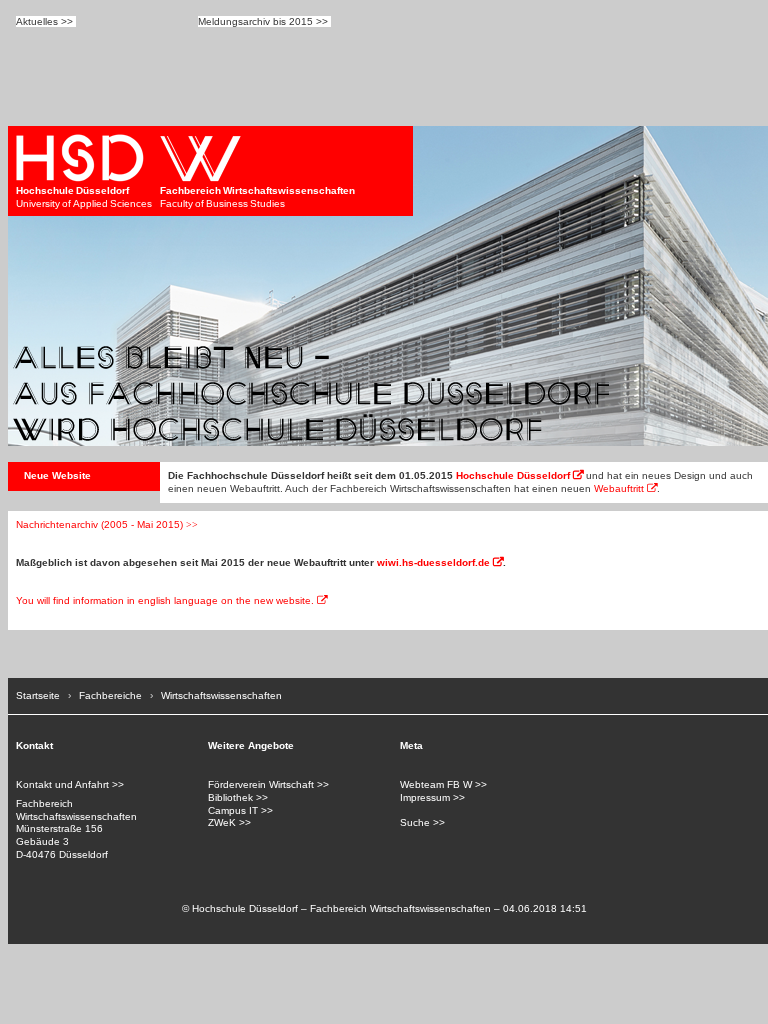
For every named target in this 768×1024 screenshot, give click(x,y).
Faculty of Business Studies (257, 197)
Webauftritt (619, 488)
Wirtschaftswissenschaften (221, 695)
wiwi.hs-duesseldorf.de (433, 562)
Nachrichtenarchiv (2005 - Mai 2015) (99, 524)
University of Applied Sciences (84, 197)
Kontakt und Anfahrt (62, 784)
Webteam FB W (436, 784)
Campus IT (233, 810)
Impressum (425, 797)
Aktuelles (37, 21)
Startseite (38, 695)
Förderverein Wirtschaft (261, 784)
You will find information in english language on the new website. (165, 600)
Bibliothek (230, 797)
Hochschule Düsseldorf (513, 475)
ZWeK (222, 822)
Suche (415, 822)
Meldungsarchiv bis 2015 (255, 21)
